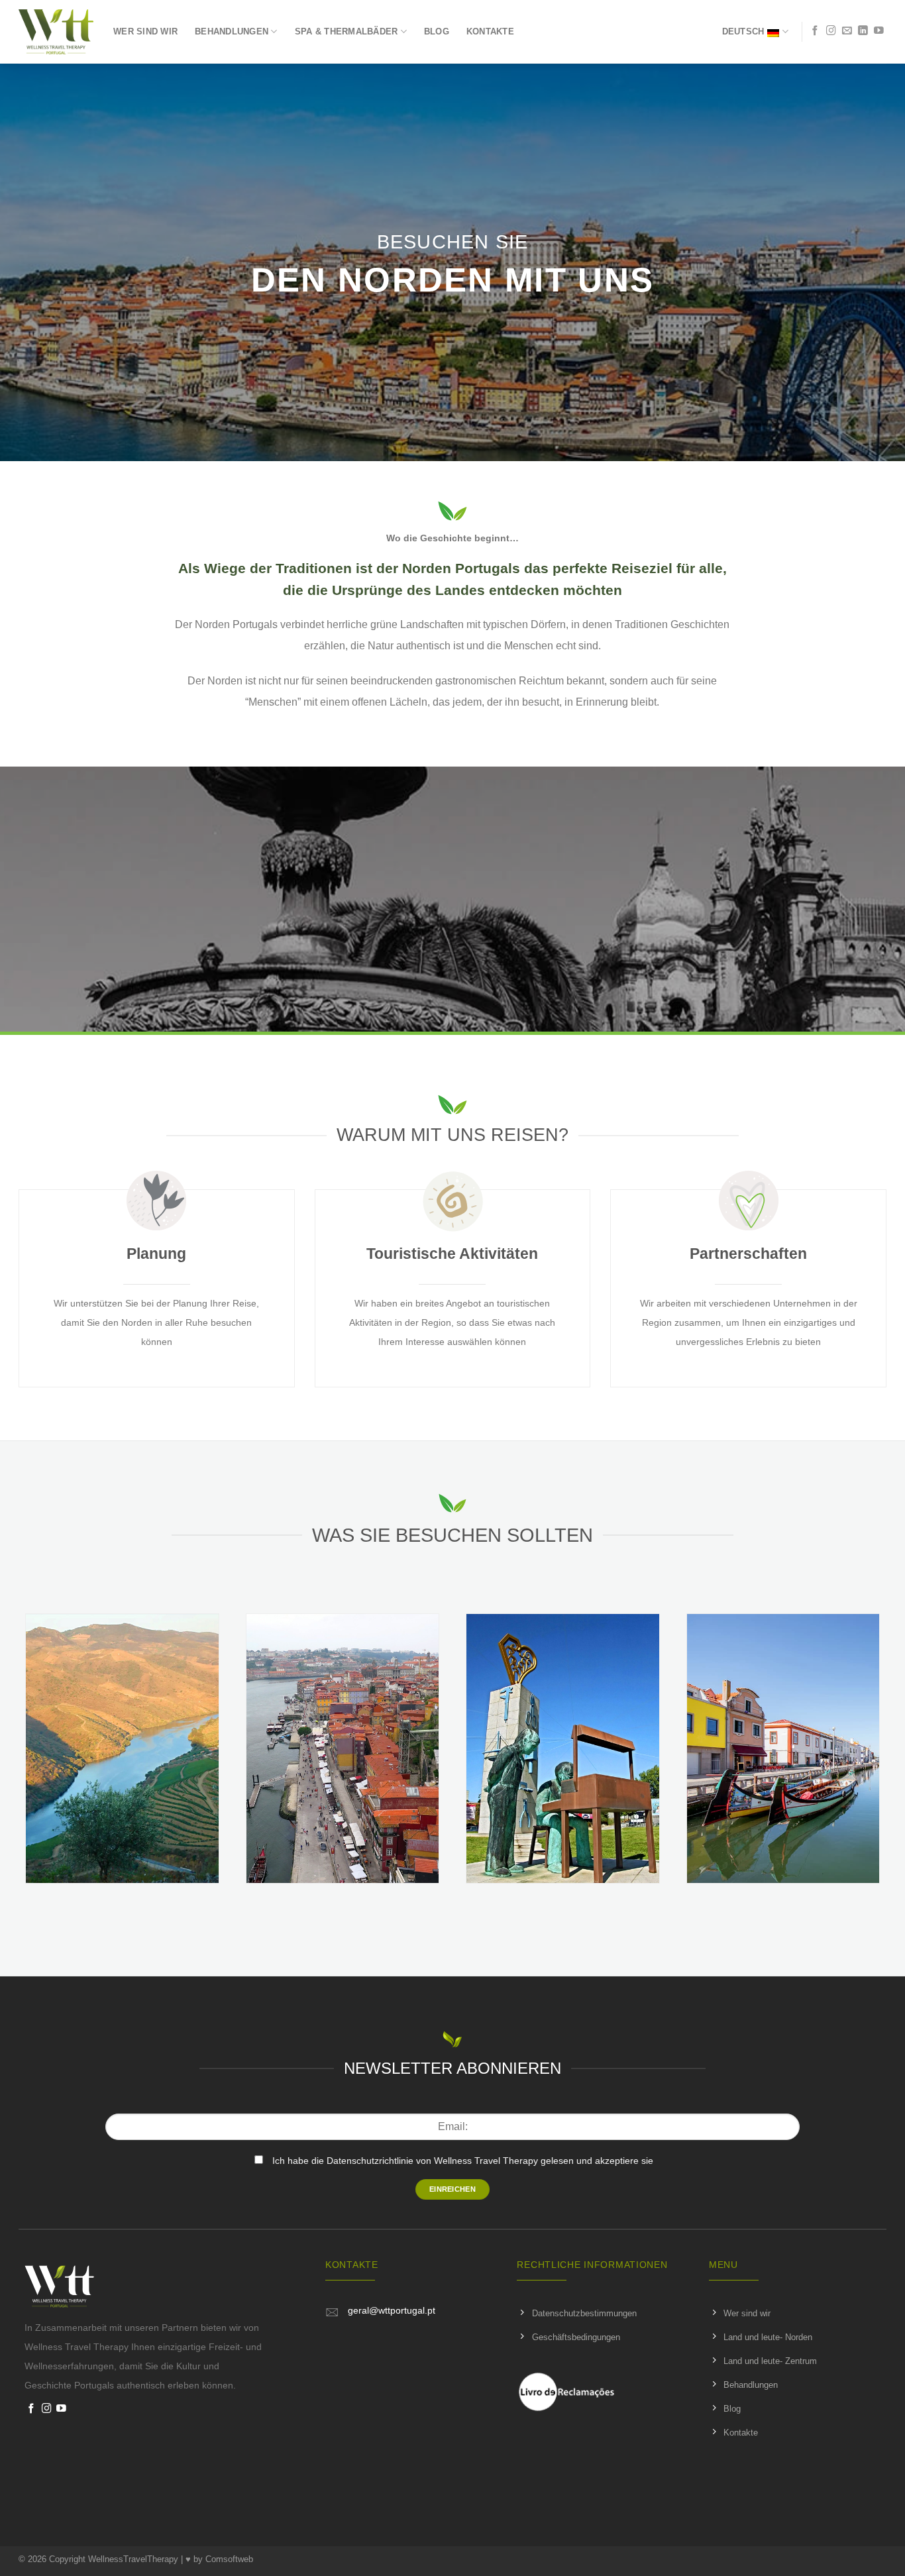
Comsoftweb (229, 2559)
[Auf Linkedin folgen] (863, 31)
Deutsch (743, 31)
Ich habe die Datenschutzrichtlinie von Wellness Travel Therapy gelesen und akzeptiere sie (463, 2161)
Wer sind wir (145, 31)
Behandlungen (232, 31)
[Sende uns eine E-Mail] (847, 31)
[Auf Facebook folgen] (815, 31)
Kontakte (490, 31)
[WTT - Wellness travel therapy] (56, 32)
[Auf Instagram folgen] (831, 31)
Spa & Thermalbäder (346, 31)
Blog (437, 31)
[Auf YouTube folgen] (879, 31)
